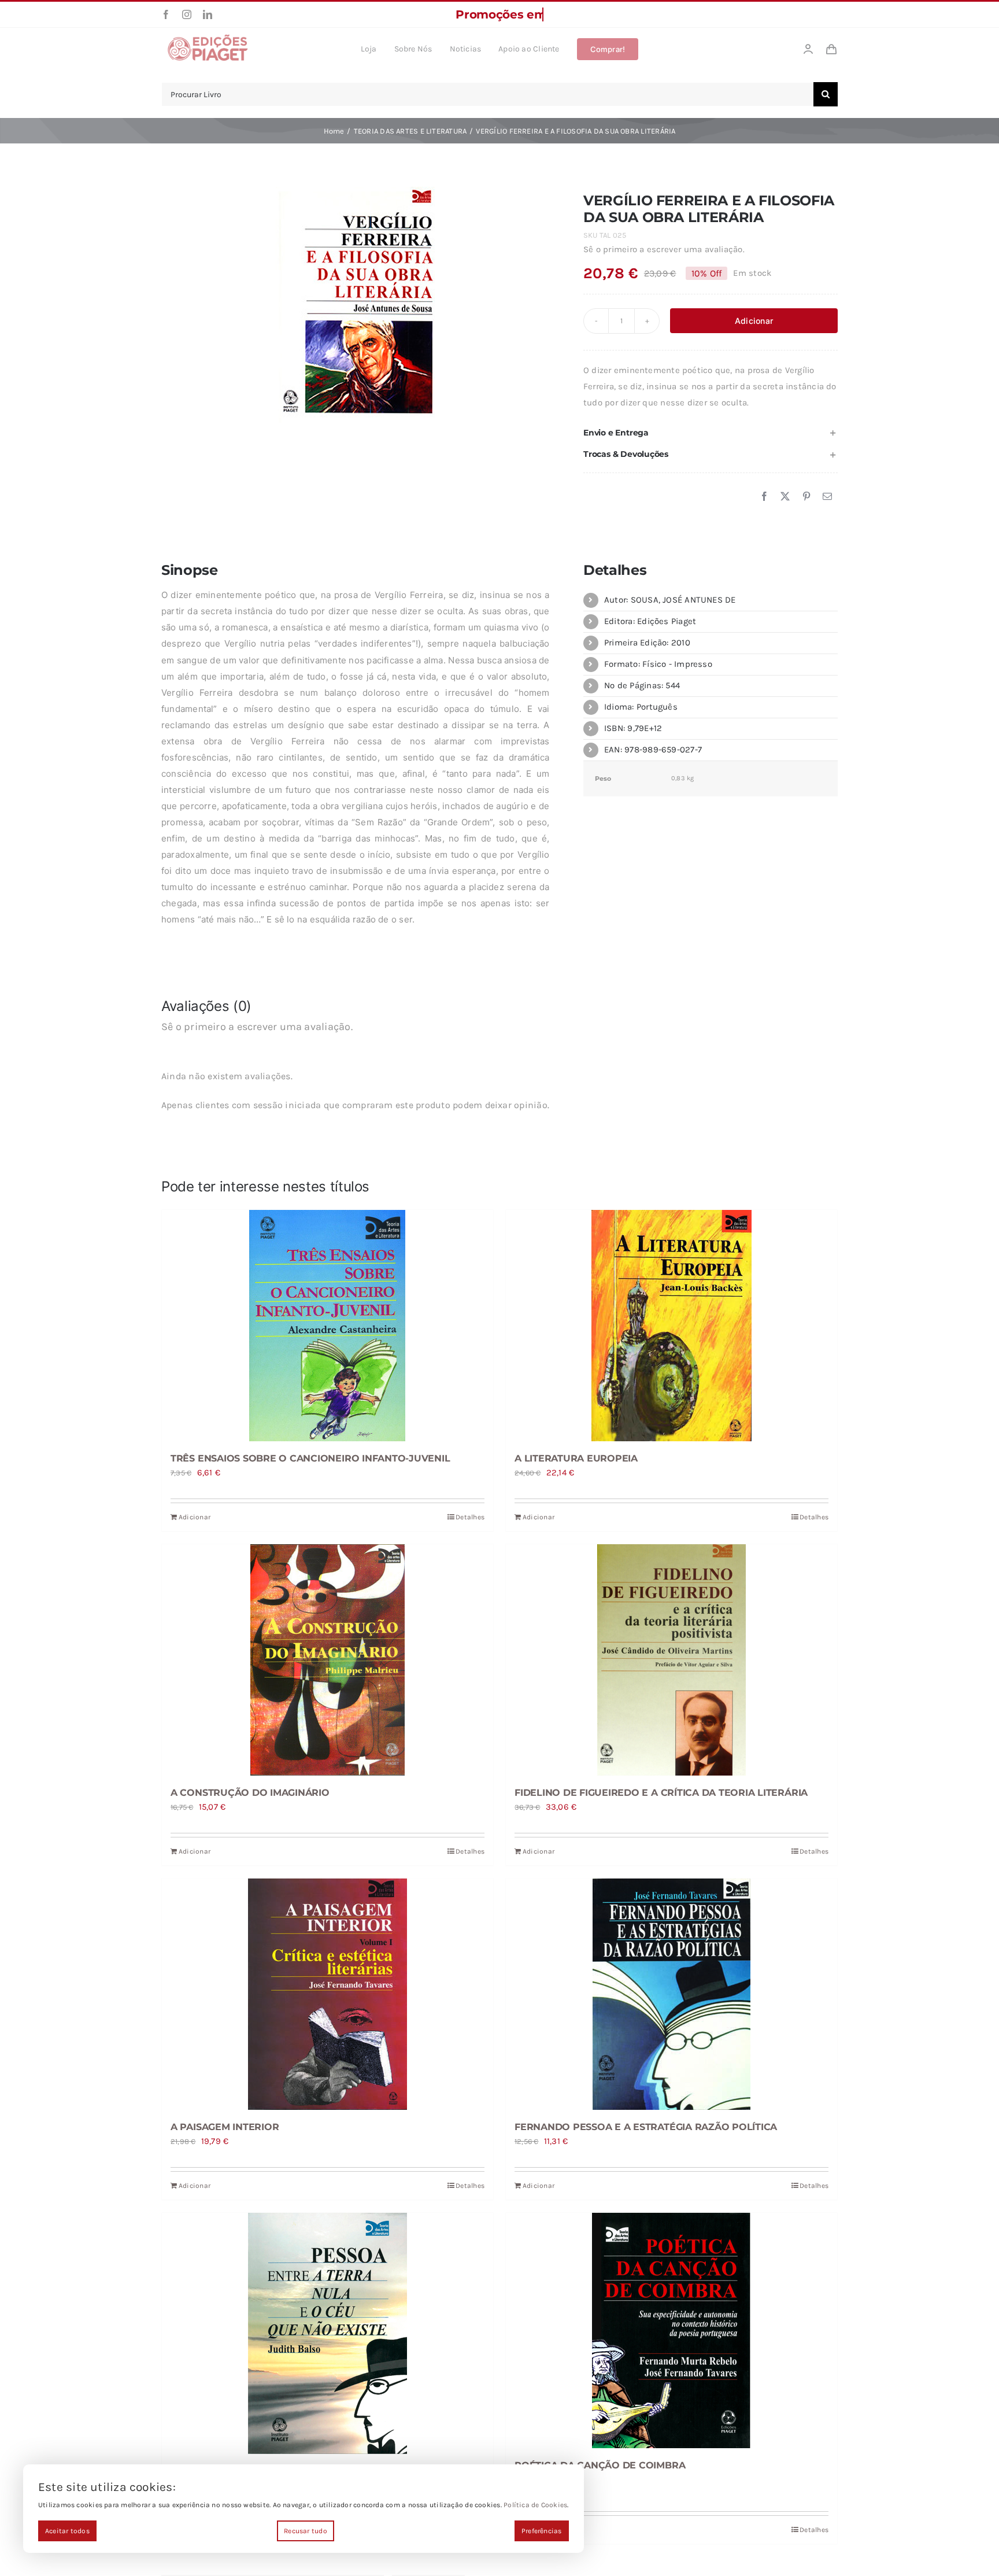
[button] (711, 433)
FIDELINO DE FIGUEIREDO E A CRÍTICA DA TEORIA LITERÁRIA (661, 1793)
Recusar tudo (306, 2531)
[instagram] (187, 14)
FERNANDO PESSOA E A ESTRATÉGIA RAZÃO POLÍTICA (646, 2127)
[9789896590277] (355, 307)
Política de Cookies (535, 2505)
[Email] (827, 497)
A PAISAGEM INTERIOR (225, 2127)
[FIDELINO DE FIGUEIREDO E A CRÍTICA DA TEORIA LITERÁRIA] (671, 1660)
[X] (785, 497)
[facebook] (166, 14)
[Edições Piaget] (208, 38)
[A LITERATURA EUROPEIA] (671, 1326)
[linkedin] (208, 14)
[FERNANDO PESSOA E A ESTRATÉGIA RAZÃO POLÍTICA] (671, 1994)
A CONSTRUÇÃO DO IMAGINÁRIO (250, 1793)
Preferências (542, 2531)
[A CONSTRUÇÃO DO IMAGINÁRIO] (328, 1660)
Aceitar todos (67, 2531)
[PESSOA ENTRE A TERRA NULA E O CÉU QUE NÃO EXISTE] (328, 2333)
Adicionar (754, 321)
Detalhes (470, 1517)
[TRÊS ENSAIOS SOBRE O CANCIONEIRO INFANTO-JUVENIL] (328, 1326)
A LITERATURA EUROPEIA (576, 1458)
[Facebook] (764, 497)
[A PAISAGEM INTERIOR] (328, 1994)
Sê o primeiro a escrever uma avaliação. (664, 249)
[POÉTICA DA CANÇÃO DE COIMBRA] (671, 2330)
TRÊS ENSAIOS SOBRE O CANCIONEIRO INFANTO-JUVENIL (310, 1458)
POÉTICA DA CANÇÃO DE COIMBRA (600, 2465)
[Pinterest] (806, 497)
